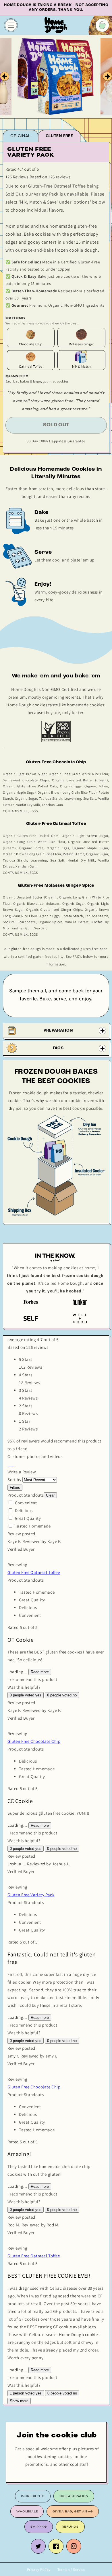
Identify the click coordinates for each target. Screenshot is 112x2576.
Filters (15, 1488)
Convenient (26, 1503)
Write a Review (22, 1472)
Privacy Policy (39, 2570)
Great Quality (28, 1518)
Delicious (24, 1510)
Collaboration (74, 2496)
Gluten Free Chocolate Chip (34, 1741)
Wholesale (27, 2511)
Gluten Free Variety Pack (31, 1895)
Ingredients (33, 2496)
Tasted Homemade (33, 1526)
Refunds (70, 2527)
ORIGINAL (21, 136)
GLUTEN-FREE (59, 136)
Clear (50, 1495)
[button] (8, 1464)
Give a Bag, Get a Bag (73, 2511)
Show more (19, 2401)
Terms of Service (71, 2570)
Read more (40, 1672)
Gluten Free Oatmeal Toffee (34, 1572)
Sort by (14, 1480)
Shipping (39, 2527)
